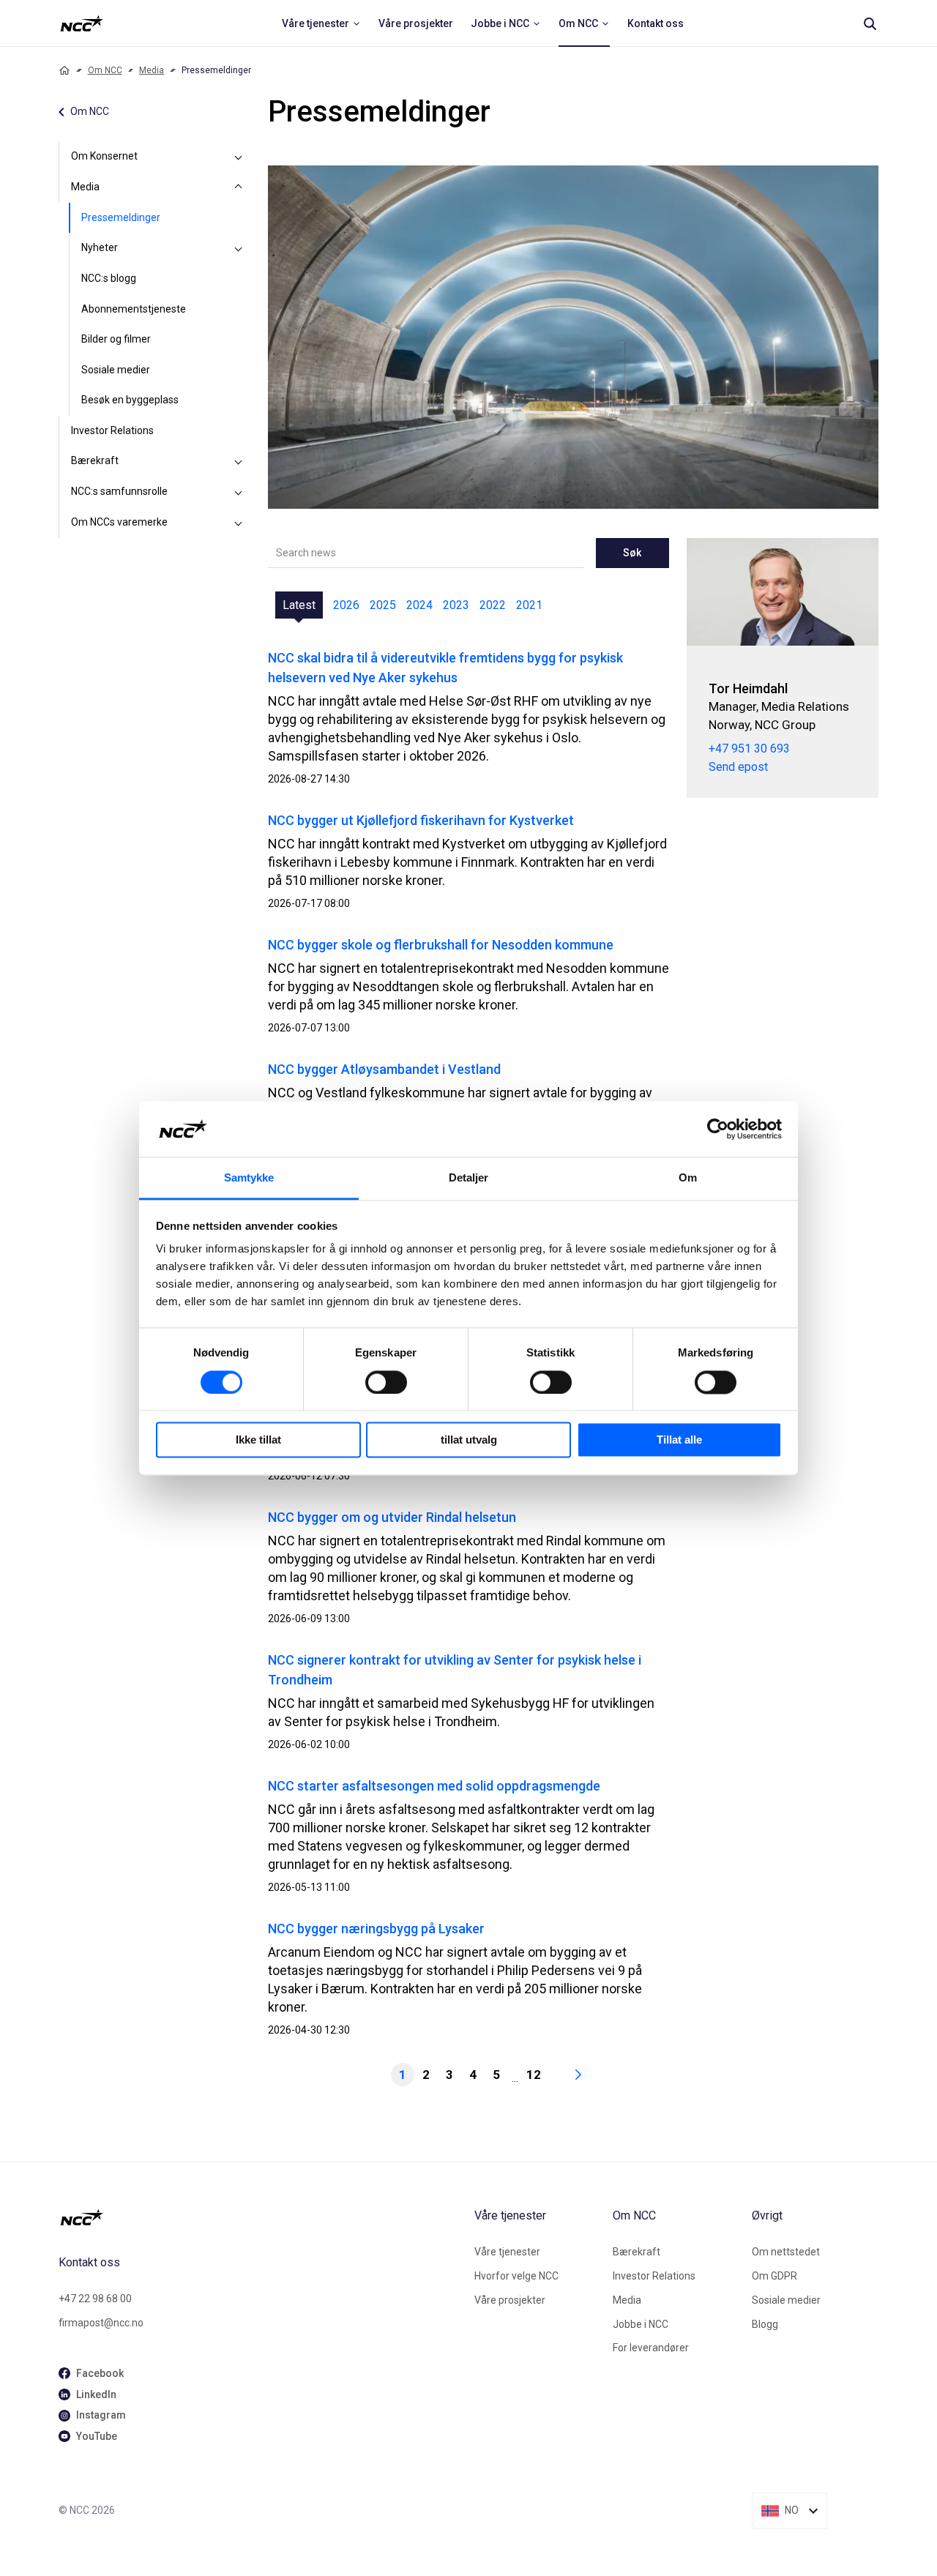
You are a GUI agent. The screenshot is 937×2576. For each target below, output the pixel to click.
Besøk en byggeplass (130, 400)
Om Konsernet (104, 156)
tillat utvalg (469, 1440)
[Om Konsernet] (239, 157)
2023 (456, 605)
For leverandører (651, 2348)
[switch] (386, 1382)
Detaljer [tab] (469, 1178)
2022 (493, 605)
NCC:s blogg (109, 278)
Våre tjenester (507, 2252)
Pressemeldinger (121, 217)
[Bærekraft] (239, 461)
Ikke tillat (258, 1440)
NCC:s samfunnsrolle (119, 491)
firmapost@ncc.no (101, 2323)
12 (534, 2075)
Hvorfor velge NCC (516, 2276)
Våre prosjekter (510, 2300)
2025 (383, 605)
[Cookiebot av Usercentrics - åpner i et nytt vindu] (718, 1129)
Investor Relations (112, 430)
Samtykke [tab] (249, 1178)
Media (152, 70)
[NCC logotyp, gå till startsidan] (261, 2217)
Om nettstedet (786, 2252)
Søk (632, 553)
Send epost (738, 767)
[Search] (870, 23)
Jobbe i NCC (641, 2324)
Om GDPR (774, 2276)
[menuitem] (321, 23)
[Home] (64, 70)
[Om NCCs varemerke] (239, 523)
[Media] (239, 187)
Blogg (765, 2324)
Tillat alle (679, 1440)
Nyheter (100, 247)
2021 (529, 605)
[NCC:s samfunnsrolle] (239, 492)
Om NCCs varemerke (119, 522)
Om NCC (105, 70)
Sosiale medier (116, 370)
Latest (299, 605)
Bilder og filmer (116, 339)
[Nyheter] (239, 248)
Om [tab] (688, 1178)
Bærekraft (95, 460)
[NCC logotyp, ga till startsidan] (82, 23)
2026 (346, 605)
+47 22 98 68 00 (95, 2299)
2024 (419, 605)
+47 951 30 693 (749, 748)
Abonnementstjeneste (134, 309)
